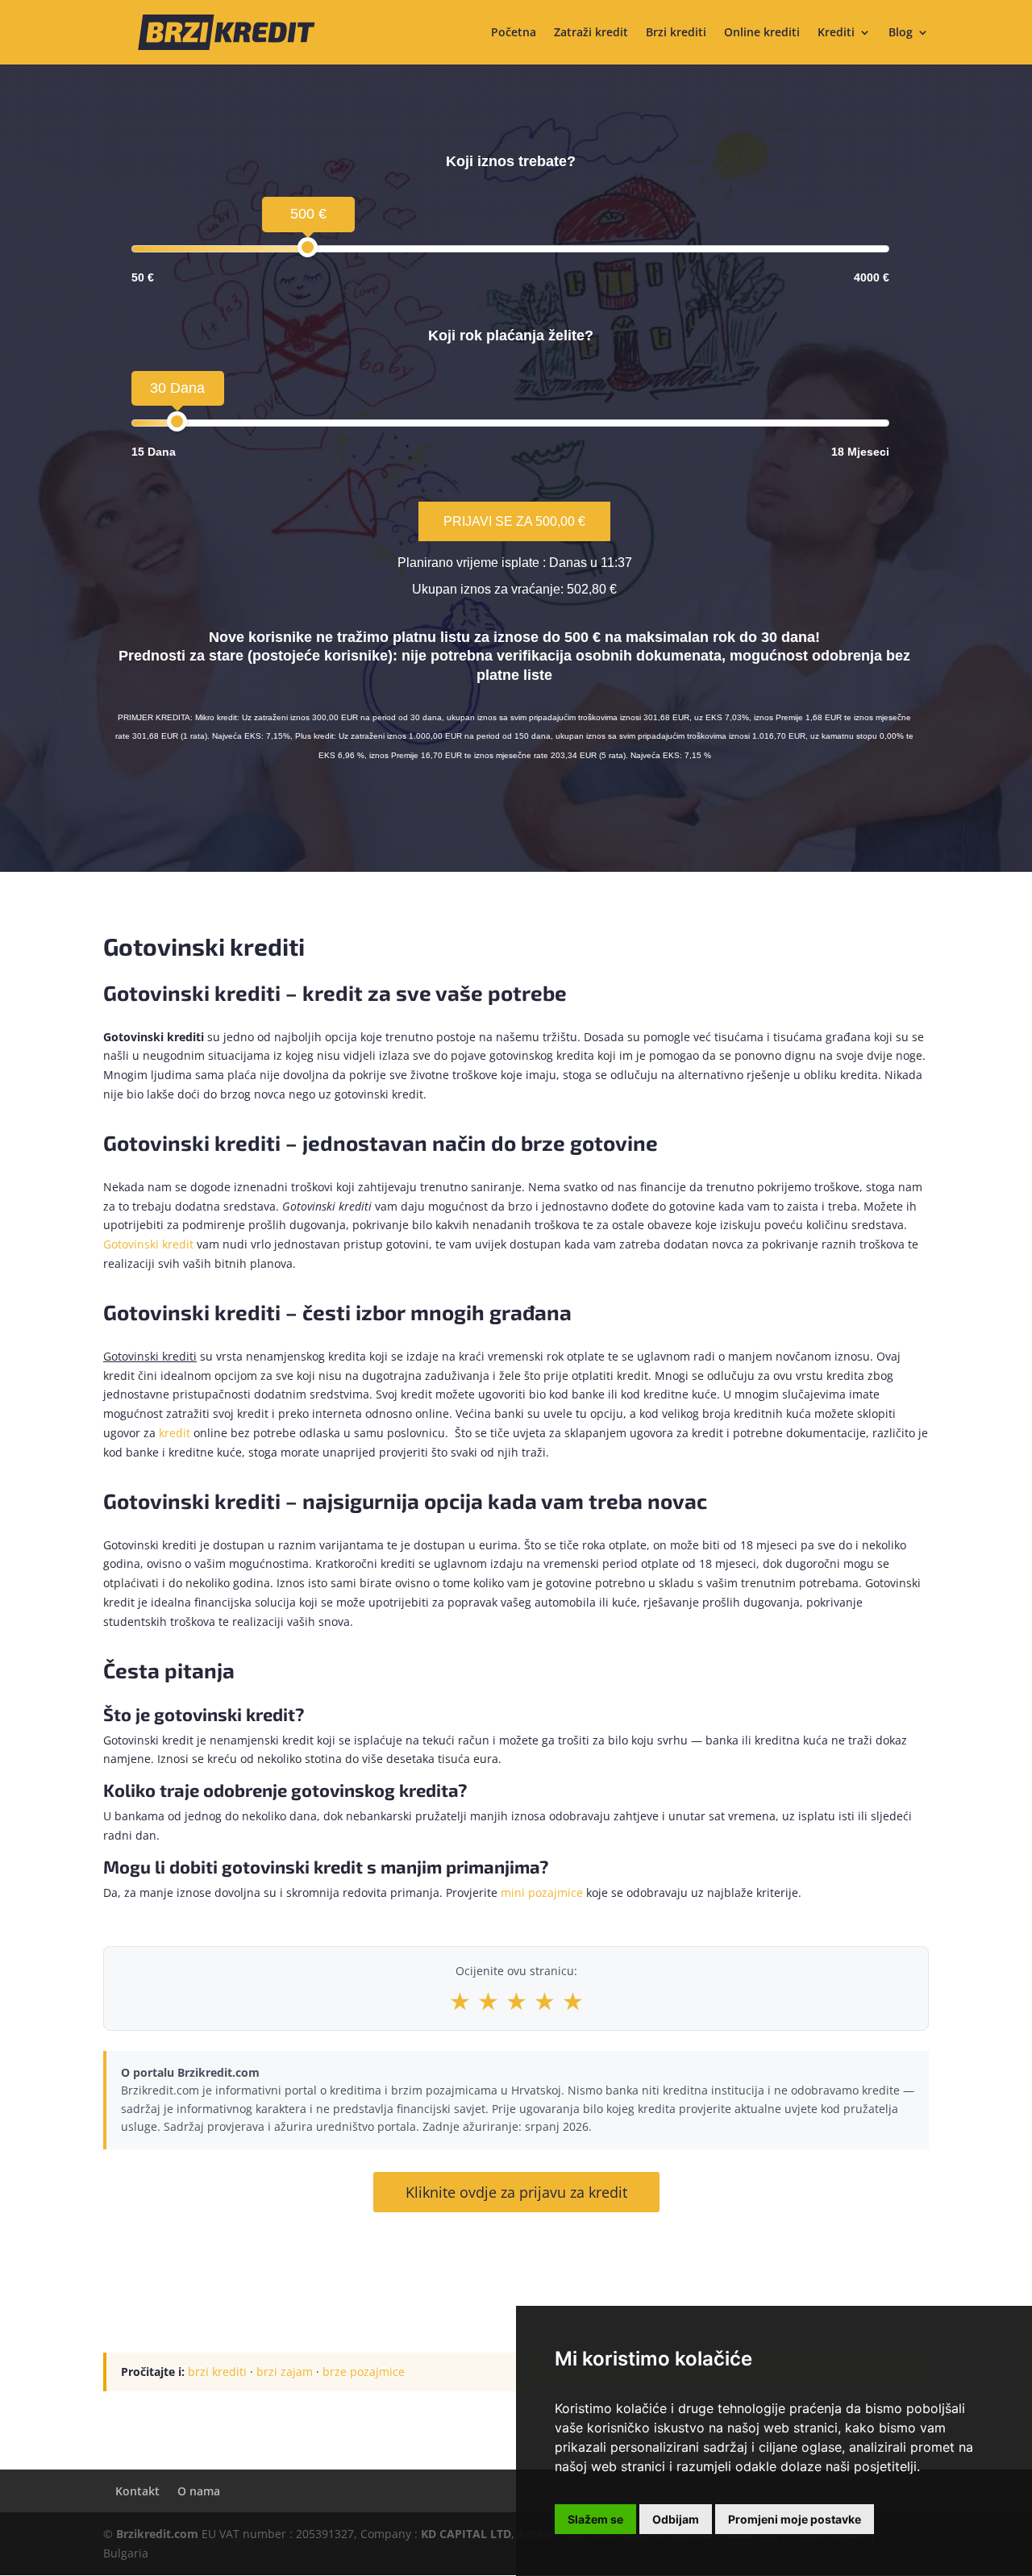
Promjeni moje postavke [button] (795, 2519)
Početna (514, 33)
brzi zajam (285, 2372)
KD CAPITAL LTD (466, 2534)
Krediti (836, 33)
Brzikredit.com (157, 2534)
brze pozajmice (364, 2372)
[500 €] (308, 247)
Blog (901, 33)
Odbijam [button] (676, 2519)
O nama (199, 2491)
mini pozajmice (542, 1892)
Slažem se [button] (595, 2519)
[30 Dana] (177, 421)
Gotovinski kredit (148, 1244)
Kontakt (137, 2491)
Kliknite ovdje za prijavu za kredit (516, 2192)
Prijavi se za (514, 521)
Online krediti (762, 33)
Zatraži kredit (591, 33)
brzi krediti (217, 2372)
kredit (175, 1433)
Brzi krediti (676, 33)
